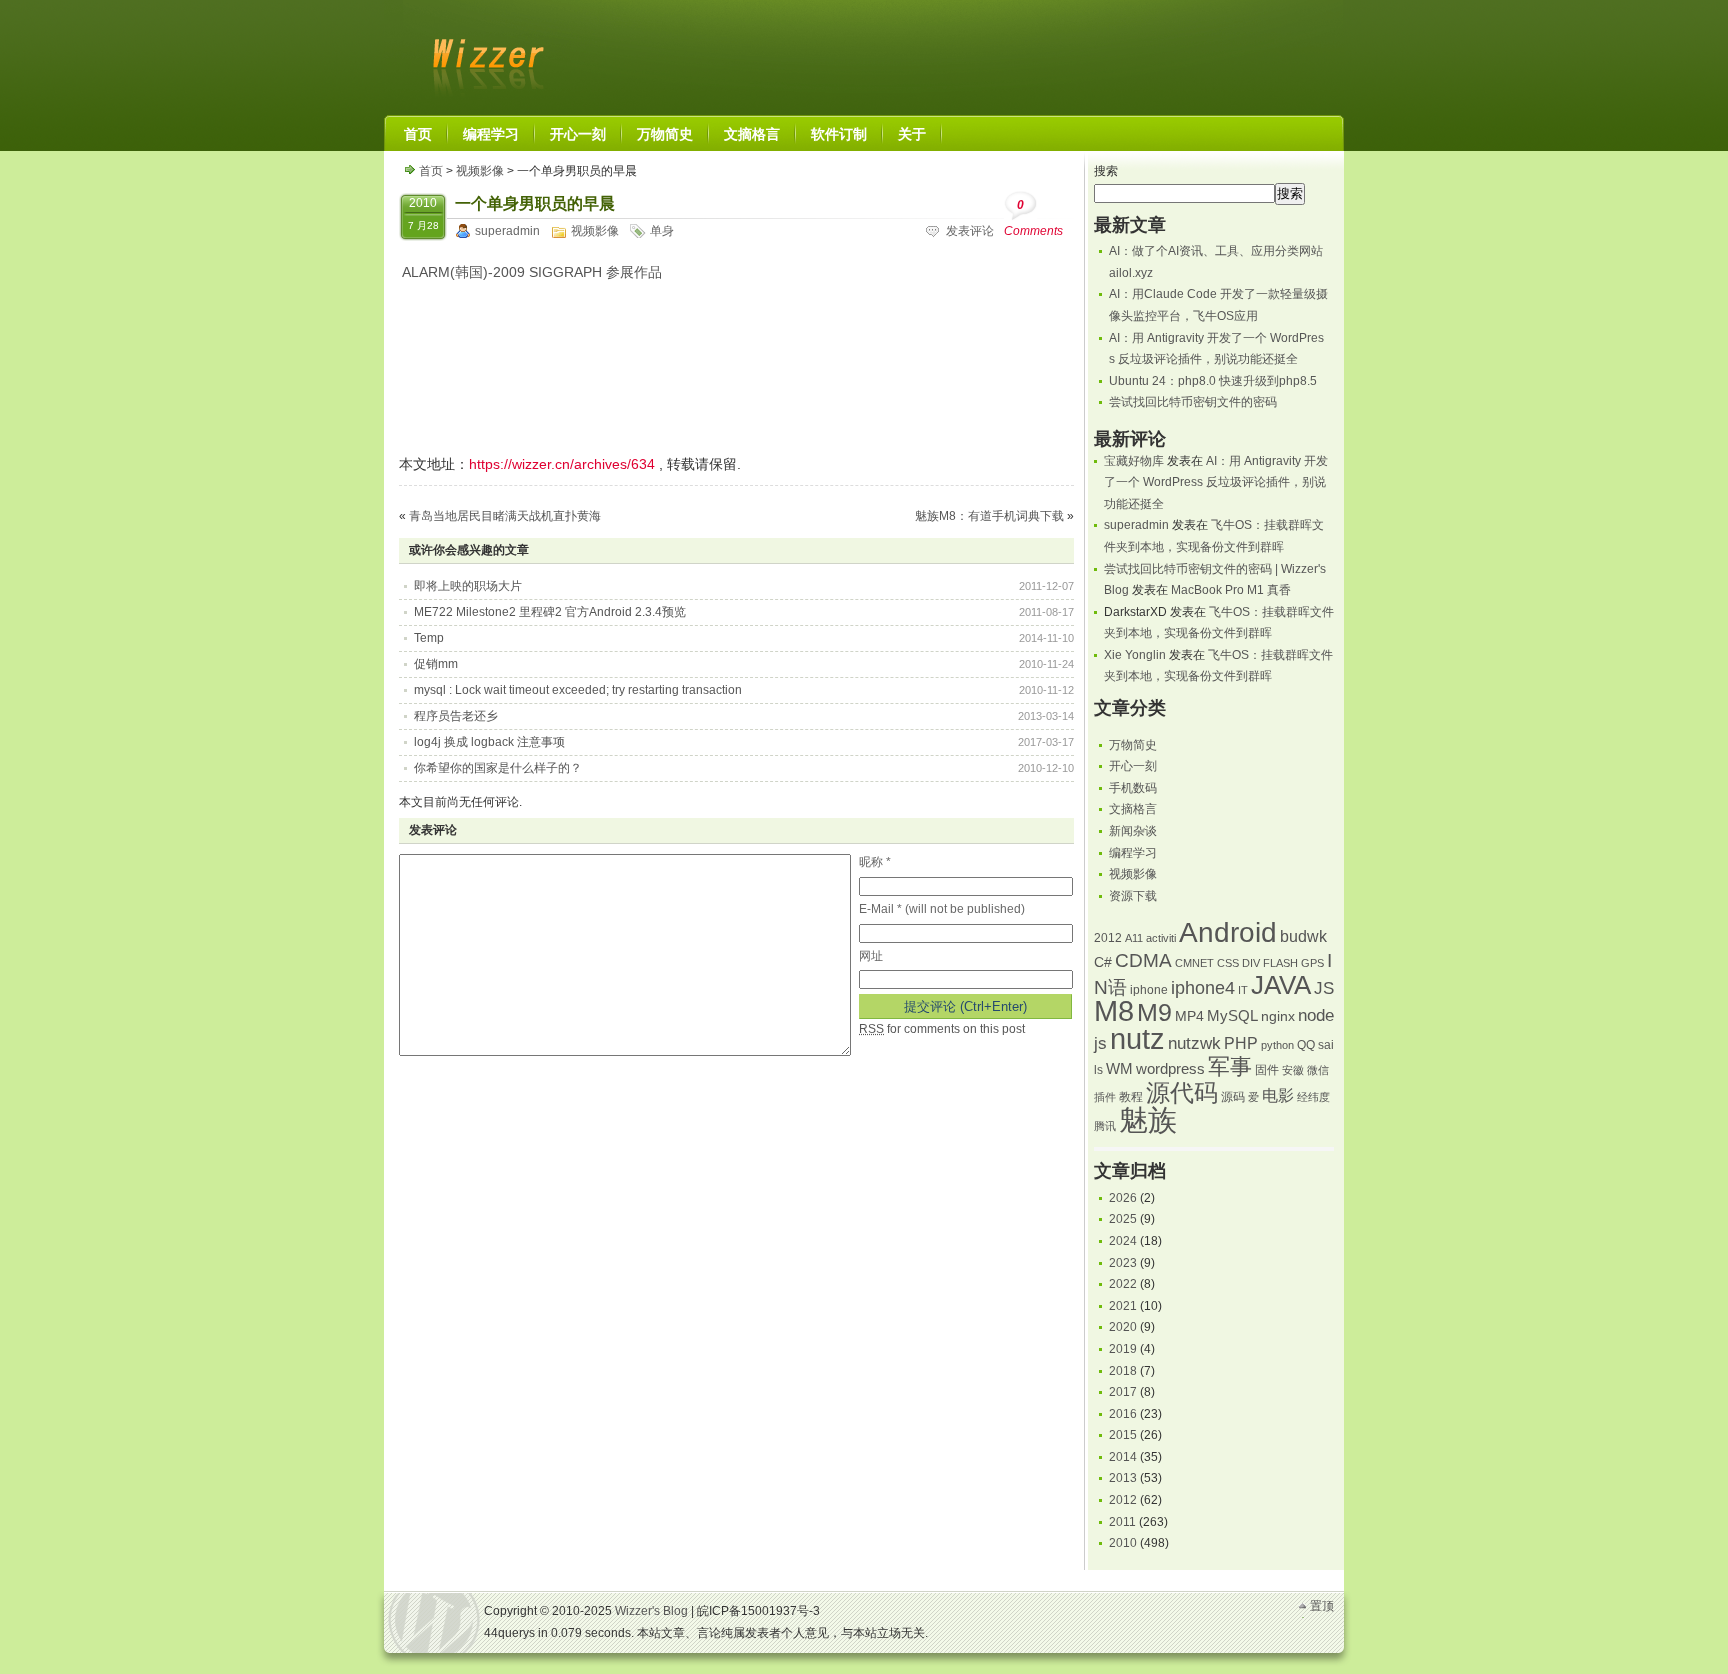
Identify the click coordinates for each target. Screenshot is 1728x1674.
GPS (1312, 963)
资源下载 (1133, 896)
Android (1228, 932)
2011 (1122, 1522)
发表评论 (970, 231)
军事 (1230, 1066)
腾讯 (1105, 1126)
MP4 (1189, 1016)
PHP (1241, 1043)
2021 (1123, 1306)
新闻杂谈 (1133, 831)
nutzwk (1194, 1043)
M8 (1114, 1011)
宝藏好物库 (1134, 461)
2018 (1123, 1371)
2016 (1123, 1414)
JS (1324, 988)
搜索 (1106, 171)
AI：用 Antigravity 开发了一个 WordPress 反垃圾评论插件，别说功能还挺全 (1216, 482)
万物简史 (1133, 745)
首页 (431, 171)
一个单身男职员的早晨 (535, 203)
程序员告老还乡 (456, 716)
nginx (1278, 1016)
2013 (1123, 1478)
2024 (1123, 1241)
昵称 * (875, 862)
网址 (871, 956)
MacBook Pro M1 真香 (1231, 590)
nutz (1137, 1039)
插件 (1105, 1097)
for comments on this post (942, 1029)
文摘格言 (1133, 809)
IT (1243, 990)
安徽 (1293, 1070)
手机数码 (1133, 788)
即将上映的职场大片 (468, 586)
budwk (1303, 936)
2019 (1123, 1349)
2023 (1123, 1263)
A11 (1134, 938)
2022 (1123, 1284)
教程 (1131, 1097)
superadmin (507, 231)
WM (1119, 1069)
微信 (1318, 1070)
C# (1103, 962)
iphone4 (1203, 987)
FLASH (1280, 963)
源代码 (1182, 1092)
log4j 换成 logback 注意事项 (489, 742)
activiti (1161, 938)
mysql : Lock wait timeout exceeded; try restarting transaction (578, 690)
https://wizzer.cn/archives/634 (562, 464)
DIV (1251, 963)
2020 (1123, 1327)
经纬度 (1313, 1097)
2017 (1123, 1392)
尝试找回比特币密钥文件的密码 (1193, 402)
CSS (1228, 963)
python (1277, 1045)
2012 (1108, 938)
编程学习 (1133, 853)
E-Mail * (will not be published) (942, 909)
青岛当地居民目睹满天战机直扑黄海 (505, 516)
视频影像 (480, 171)
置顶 (1322, 1606)
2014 (1123, 1457)
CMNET (1194, 963)
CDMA (1143, 960)
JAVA (1281, 985)
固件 (1267, 1070)
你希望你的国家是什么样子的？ (498, 768)
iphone (1149, 990)
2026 (1123, 1198)
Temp (429, 638)
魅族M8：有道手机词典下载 (989, 516)
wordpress (1170, 1069)
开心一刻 (1133, 766)
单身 (662, 231)
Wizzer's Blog (484, 54)
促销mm (436, 664)
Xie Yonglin (1135, 655)
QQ (1306, 1045)
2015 (1123, 1435)
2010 (1123, 1543)
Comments (1033, 218)
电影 (1278, 1095)
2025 (1123, 1219)
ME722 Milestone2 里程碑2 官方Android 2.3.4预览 (550, 612)
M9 (1154, 1012)
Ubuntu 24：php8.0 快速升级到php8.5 (1213, 381)
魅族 (1148, 1119)
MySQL (1232, 1016)
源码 (1233, 1097)
